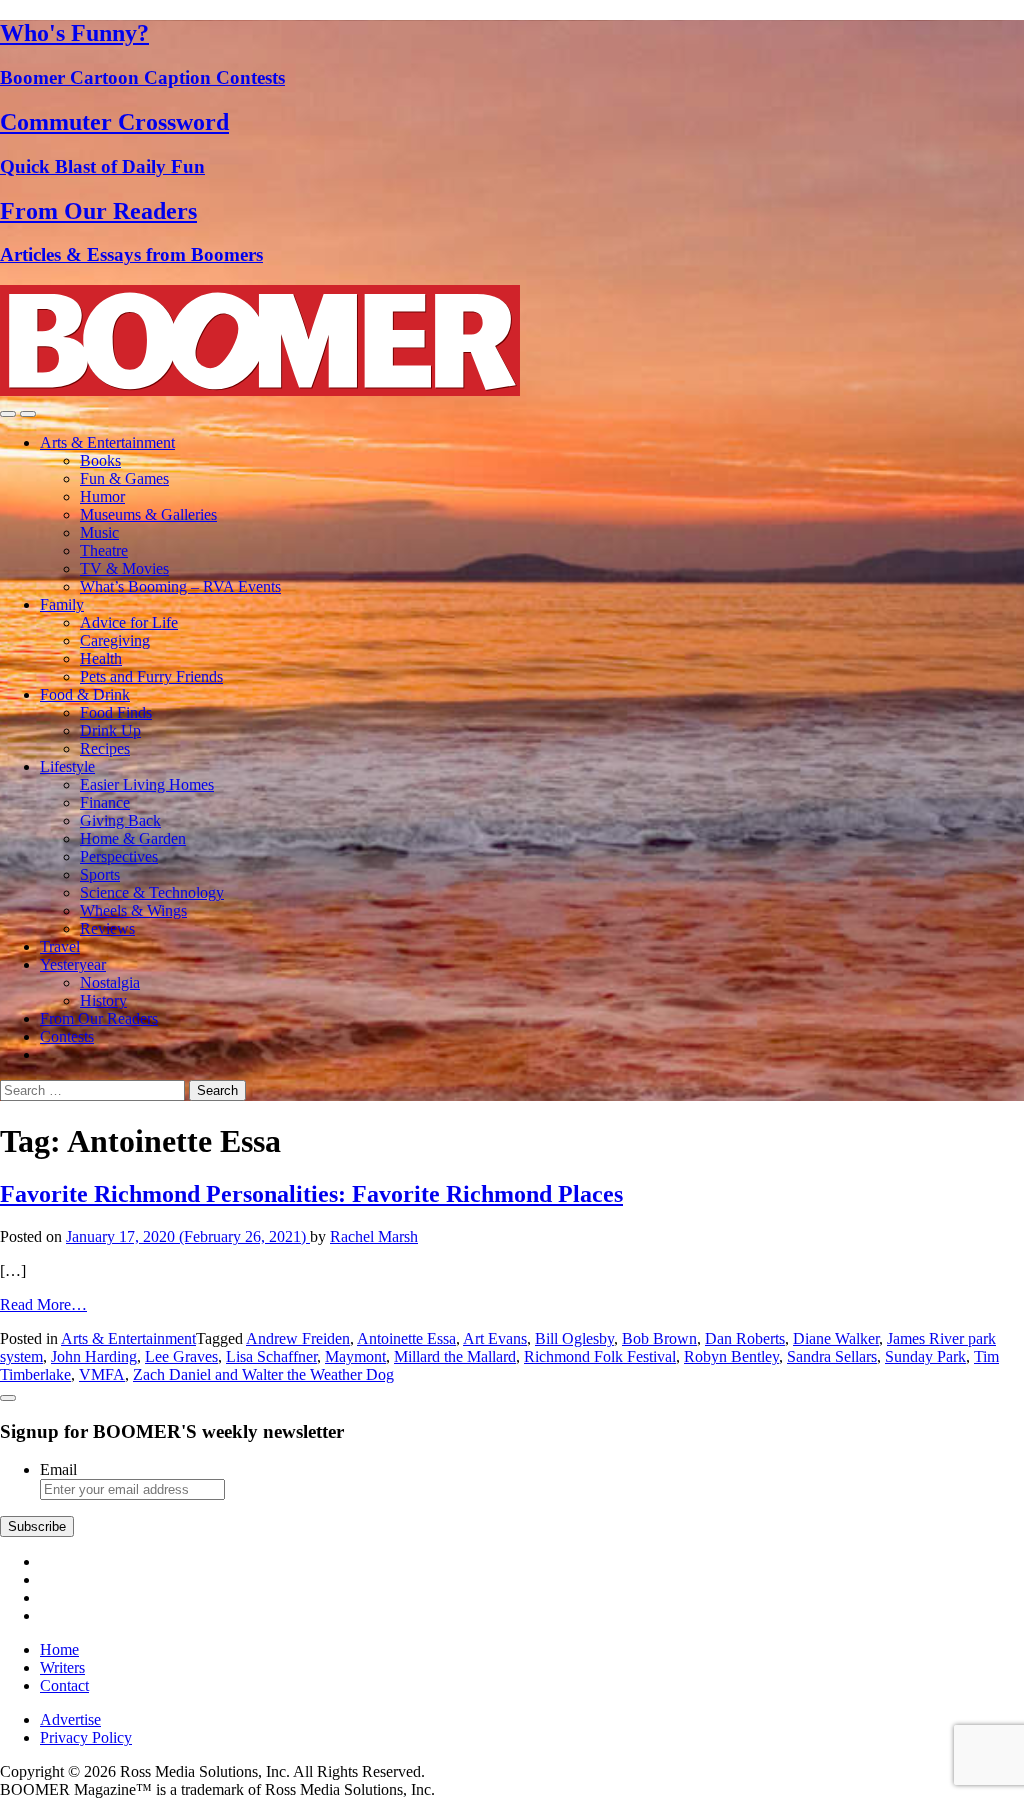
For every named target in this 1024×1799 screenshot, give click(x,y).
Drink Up (110, 730)
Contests (67, 1036)
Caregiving (115, 640)
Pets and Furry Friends (151, 676)
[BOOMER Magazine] (260, 390)
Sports (100, 874)
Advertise (70, 1719)
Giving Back (120, 820)
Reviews (107, 928)
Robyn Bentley (731, 1356)
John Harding (94, 1356)
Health (101, 658)
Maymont (355, 1356)
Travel (60, 946)
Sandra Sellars (832, 1356)
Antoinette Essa (406, 1338)
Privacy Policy (86, 1737)
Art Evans (495, 1338)
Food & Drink (85, 694)
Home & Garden (133, 838)
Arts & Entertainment (107, 442)
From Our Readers (99, 1018)
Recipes (105, 748)
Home (59, 1649)
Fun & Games (124, 478)
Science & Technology (152, 892)
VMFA (102, 1374)
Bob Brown (659, 1338)
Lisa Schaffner (271, 1356)
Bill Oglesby (574, 1338)
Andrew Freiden (298, 1338)
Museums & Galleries (148, 514)
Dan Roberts (745, 1338)
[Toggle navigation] (8, 414)
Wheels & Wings (133, 910)
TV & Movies (124, 568)
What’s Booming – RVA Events (180, 586)
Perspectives (119, 856)
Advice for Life (129, 622)
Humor (102, 496)
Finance (105, 802)
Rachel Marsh (374, 1236)
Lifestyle (67, 766)
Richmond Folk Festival (600, 1356)
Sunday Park (925, 1356)
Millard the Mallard (455, 1356)
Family (62, 604)
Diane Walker (836, 1338)
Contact (64, 1685)
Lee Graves (181, 1356)
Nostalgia (110, 982)
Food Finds (116, 712)
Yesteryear (73, 964)
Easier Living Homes (147, 784)
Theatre (104, 550)
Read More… (43, 1304)
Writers (62, 1667)
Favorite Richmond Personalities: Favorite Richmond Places (311, 1194)
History (103, 1000)
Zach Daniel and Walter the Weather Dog (263, 1374)
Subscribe (37, 1526)
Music (99, 532)
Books (100, 460)
